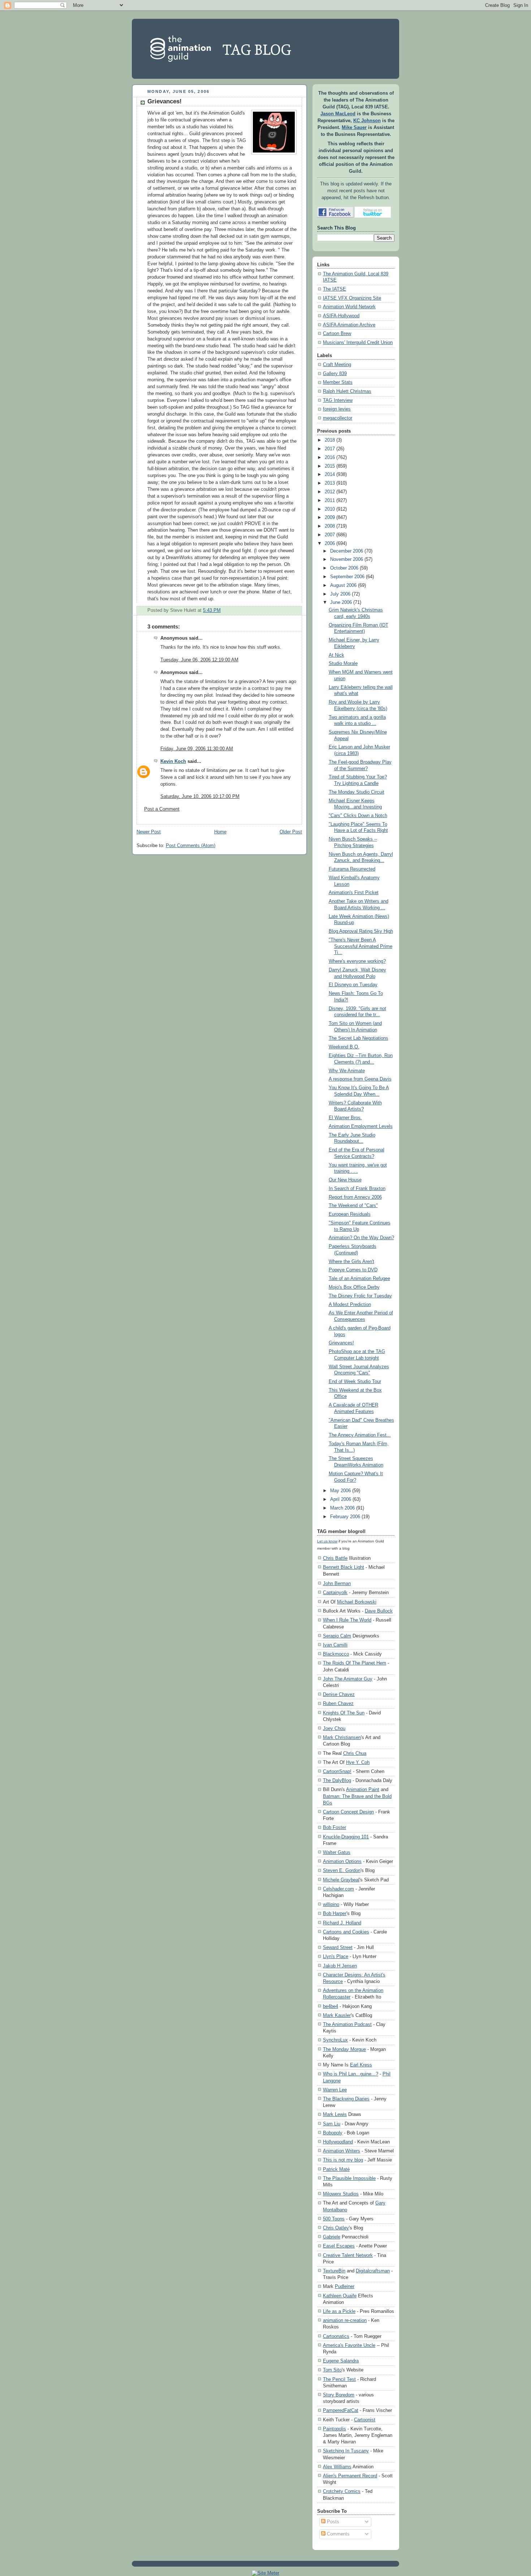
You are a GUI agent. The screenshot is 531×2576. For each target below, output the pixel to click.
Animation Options (342, 1861)
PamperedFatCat (341, 2410)
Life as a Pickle (339, 2311)
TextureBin (334, 2271)
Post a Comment (162, 809)
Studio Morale (343, 664)
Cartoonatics (336, 2336)
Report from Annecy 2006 (355, 1197)
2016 (330, 458)
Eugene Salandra (341, 2361)
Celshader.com (338, 1889)
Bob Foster (334, 1827)
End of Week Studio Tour (355, 1382)
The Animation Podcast (347, 2024)
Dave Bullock (379, 1611)
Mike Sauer (354, 128)
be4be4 (331, 2006)
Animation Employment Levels (361, 1126)
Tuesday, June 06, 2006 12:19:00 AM (199, 660)
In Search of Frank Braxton (357, 1189)
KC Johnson (367, 121)
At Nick (336, 655)
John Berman (337, 1583)
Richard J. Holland (342, 1923)
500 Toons (334, 2219)
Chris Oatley (336, 2228)
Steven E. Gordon (342, 1870)
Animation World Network (349, 307)
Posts (332, 2522)
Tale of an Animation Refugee (359, 1279)
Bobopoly (333, 2133)
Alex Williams (337, 2467)
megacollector (338, 418)
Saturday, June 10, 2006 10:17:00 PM (200, 797)
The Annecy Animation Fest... (360, 1435)
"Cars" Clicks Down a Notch (358, 816)
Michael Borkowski (357, 1602)
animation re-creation (345, 2320)
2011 (330, 501)
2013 (330, 483)
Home (220, 832)
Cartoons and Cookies (346, 1932)
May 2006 (340, 1491)
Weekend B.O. (344, 1047)
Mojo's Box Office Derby (354, 1287)
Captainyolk (335, 1592)
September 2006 (347, 577)
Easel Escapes (339, 2246)
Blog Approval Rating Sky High (361, 931)
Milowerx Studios (341, 2194)
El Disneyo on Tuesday (353, 985)
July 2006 (340, 594)
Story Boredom (339, 2395)
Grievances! (165, 101)
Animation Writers (342, 2151)
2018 (330, 440)
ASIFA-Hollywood (341, 316)
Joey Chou (334, 1728)
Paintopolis (334, 2429)
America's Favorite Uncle (349, 2345)
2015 (330, 466)
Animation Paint (363, 1789)
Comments (338, 2534)
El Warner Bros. (345, 1118)
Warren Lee (335, 2090)
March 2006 (342, 1508)
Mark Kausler (337, 2015)
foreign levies (337, 409)
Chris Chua (355, 1753)
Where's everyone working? (357, 961)
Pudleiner (345, 2286)
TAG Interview (338, 400)
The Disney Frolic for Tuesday (360, 1296)
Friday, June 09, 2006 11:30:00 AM (197, 749)
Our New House (345, 1180)
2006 (330, 544)
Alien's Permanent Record (350, 2476)
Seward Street (338, 1947)
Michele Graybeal (341, 1880)
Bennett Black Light (344, 1567)
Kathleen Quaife (340, 2296)
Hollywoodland (338, 2142)
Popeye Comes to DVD (353, 1270)
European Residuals (350, 1214)
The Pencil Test (339, 2379)
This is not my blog (343, 2160)
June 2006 (341, 602)
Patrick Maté (336, 2169)
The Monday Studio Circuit (357, 792)
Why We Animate (347, 1071)
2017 (330, 449)
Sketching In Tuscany (346, 2451)
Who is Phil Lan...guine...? (351, 2074)
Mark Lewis (335, 2114)
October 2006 (344, 568)
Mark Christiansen (342, 1737)
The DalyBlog (337, 1780)
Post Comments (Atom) (191, 846)
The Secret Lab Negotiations (359, 1038)
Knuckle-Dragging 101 (346, 1837)
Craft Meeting (337, 365)
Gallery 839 (335, 374)
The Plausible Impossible (349, 2178)
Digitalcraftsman (373, 2271)
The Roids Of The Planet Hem (355, 1663)
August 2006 (343, 585)
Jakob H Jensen (340, 1966)
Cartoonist (365, 2420)
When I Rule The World (347, 1620)
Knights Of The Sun (344, 1713)
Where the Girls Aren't (351, 1262)
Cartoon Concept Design (348, 1812)
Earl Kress (361, 2065)
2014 (330, 475)
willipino (331, 1904)
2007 (330, 535)
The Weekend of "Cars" (353, 1206)
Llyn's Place (336, 1956)
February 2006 (345, 1517)
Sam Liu (332, 2124)
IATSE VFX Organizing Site (352, 298)
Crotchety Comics (342, 2491)
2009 (330, 518)
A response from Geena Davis (360, 1079)
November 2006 (347, 559)
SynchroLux (335, 2040)
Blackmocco (336, 1654)
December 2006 (347, 551)
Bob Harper (335, 1913)
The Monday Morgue (344, 2049)
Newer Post (149, 832)
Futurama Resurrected (352, 869)
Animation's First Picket (354, 893)
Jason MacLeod (338, 114)
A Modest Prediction (350, 1305)
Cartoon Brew (337, 334)
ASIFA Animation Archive (349, 325)
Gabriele (332, 2237)
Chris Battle (335, 1558)
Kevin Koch (173, 761)
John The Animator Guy (348, 1679)
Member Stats (338, 382)
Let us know (327, 1541)
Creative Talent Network (348, 2255)
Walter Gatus (337, 1852)
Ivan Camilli (335, 1645)
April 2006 (341, 1499)
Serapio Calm (337, 1636)
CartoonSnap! (337, 1771)
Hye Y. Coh (358, 1762)
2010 (330, 509)
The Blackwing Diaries (346, 2099)
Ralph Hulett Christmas (347, 391)
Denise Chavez (339, 1694)
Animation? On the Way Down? (361, 1238)
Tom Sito (332, 2370)
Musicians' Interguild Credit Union (358, 343)
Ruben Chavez (338, 1703)
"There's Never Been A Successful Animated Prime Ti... (361, 946)
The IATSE (334, 289)
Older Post (291, 832)
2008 (330, 526)
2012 (330, 492)
